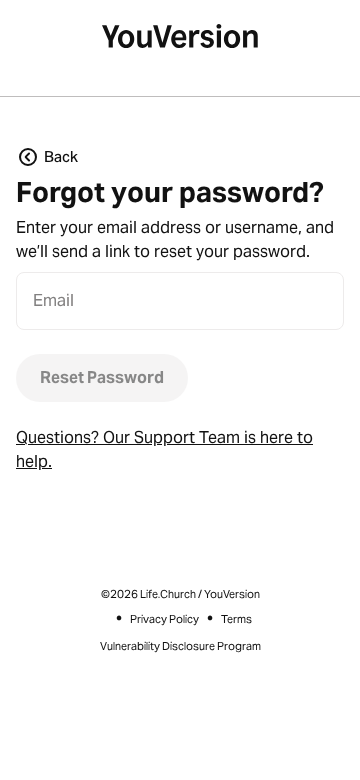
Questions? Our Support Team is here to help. (164, 449)
